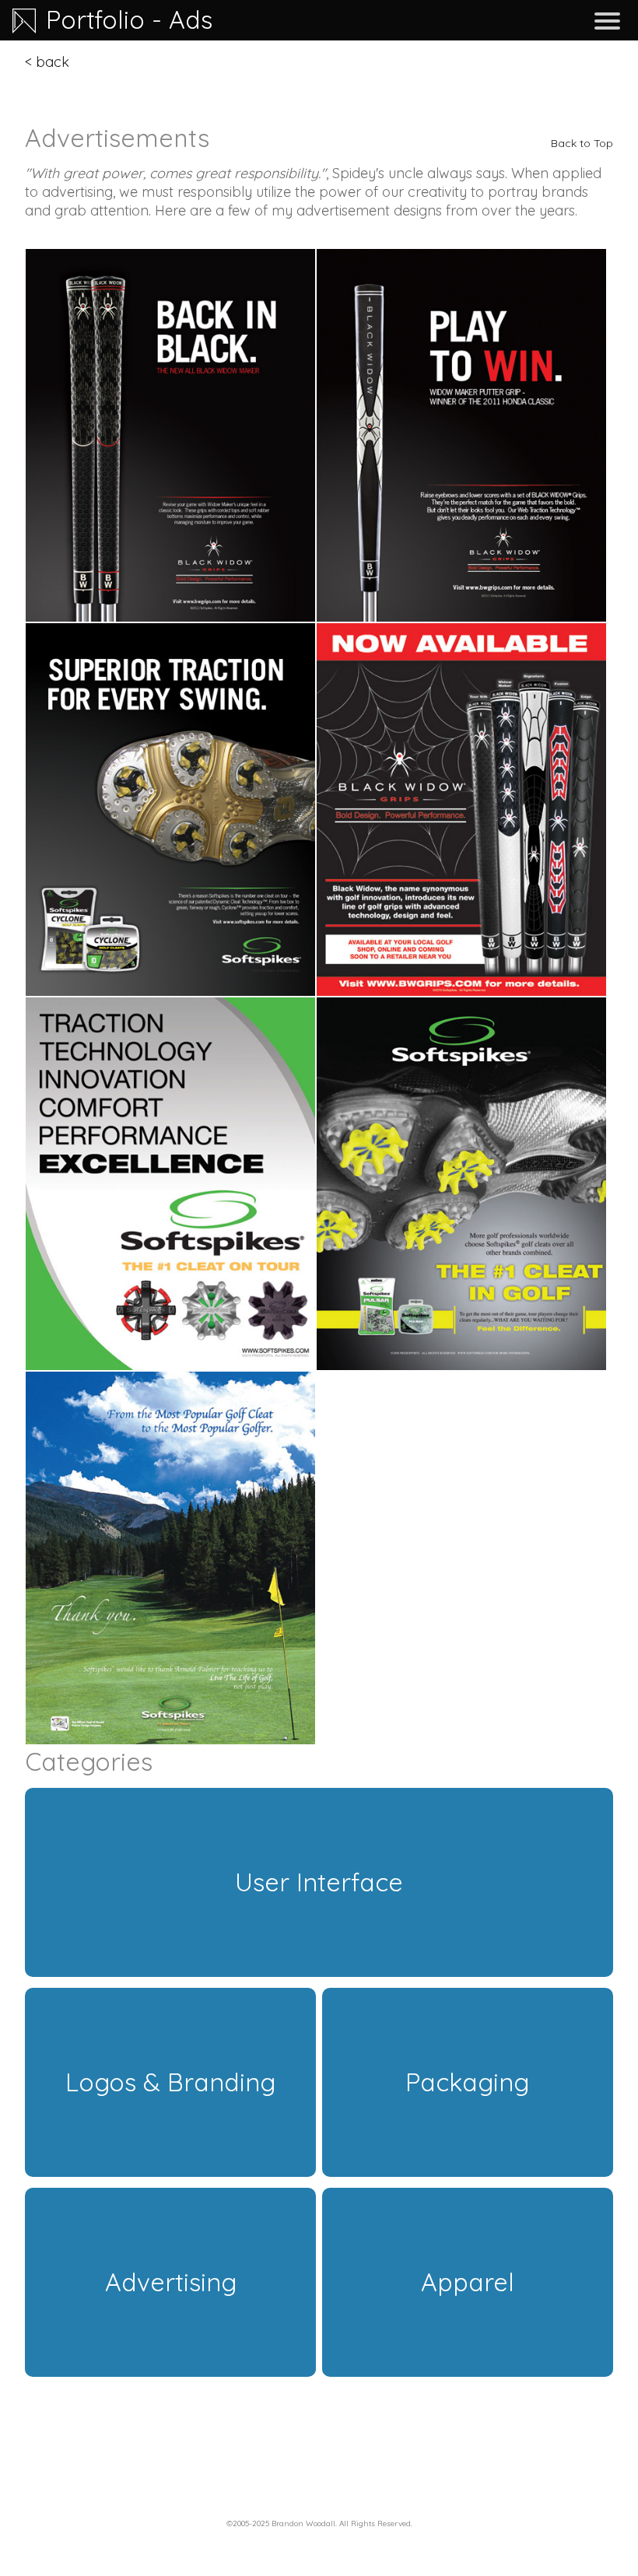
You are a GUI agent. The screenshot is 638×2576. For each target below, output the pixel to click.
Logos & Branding (170, 2082)
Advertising (171, 2282)
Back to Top (582, 143)
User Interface (319, 1882)
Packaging (467, 2082)
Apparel (468, 2282)
